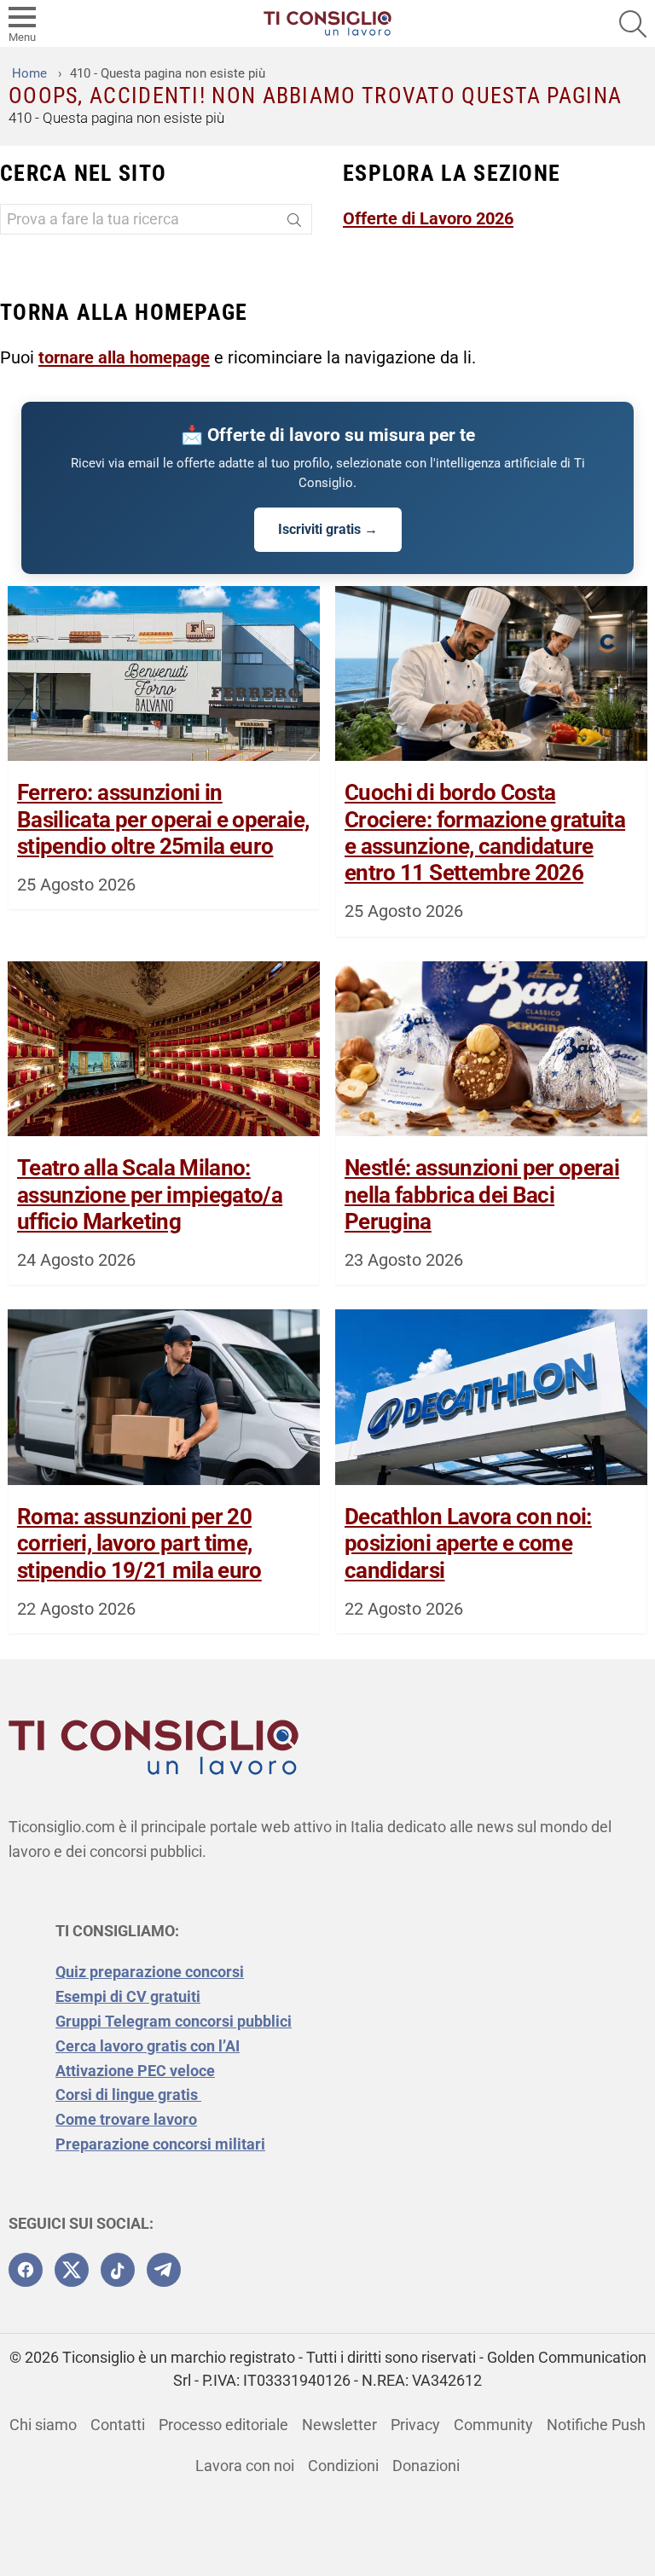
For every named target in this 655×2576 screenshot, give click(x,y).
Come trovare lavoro (126, 2119)
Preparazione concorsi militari (160, 2144)
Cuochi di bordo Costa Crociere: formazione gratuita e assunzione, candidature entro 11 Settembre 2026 (485, 833)
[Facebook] (26, 2270)
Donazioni (426, 2466)
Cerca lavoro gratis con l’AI (148, 2046)
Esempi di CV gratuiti (128, 1996)
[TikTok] (118, 2270)
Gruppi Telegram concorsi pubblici (174, 2021)
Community (493, 2425)
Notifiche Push (596, 2425)
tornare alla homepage (124, 357)
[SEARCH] (633, 24)
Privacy (415, 2425)
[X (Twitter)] (72, 2270)
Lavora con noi (245, 2466)
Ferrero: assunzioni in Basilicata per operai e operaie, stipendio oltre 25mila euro (163, 819)
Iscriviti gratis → (328, 529)
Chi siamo (43, 2425)
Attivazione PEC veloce (135, 2071)
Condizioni (343, 2466)
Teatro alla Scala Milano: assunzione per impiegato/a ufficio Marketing (150, 1194)
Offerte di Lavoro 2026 (428, 218)
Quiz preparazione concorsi (150, 1972)
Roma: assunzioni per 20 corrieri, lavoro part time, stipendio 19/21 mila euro (139, 1543)
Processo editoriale (223, 2425)
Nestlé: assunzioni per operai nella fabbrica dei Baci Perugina (482, 1194)
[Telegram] (164, 2270)
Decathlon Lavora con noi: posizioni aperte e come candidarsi (468, 1543)
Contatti (118, 2425)
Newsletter (339, 2425)
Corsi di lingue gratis (128, 2094)
